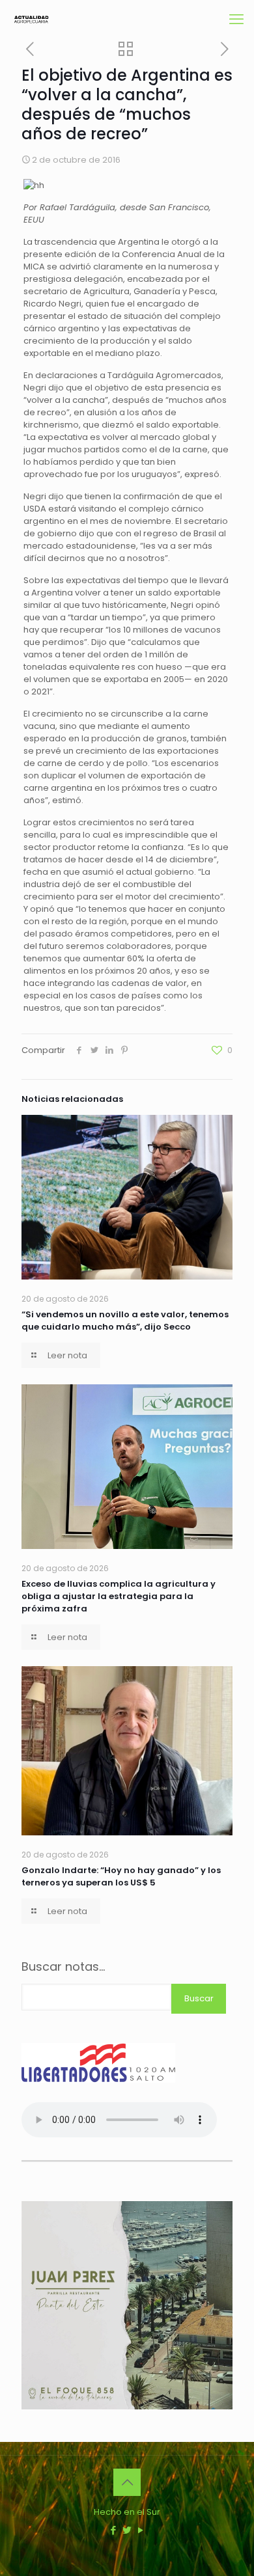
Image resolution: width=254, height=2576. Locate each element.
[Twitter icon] (127, 2530)
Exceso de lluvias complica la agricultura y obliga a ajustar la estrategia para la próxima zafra (119, 1596)
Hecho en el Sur (127, 2512)
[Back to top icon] (127, 2482)
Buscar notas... (63, 1967)
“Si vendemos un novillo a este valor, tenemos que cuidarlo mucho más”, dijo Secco (125, 1321)
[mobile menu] (236, 20)
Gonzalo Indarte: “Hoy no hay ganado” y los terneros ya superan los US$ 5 (121, 1876)
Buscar (199, 1998)
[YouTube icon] (141, 2530)
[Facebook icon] (114, 2530)
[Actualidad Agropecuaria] (31, 20)
